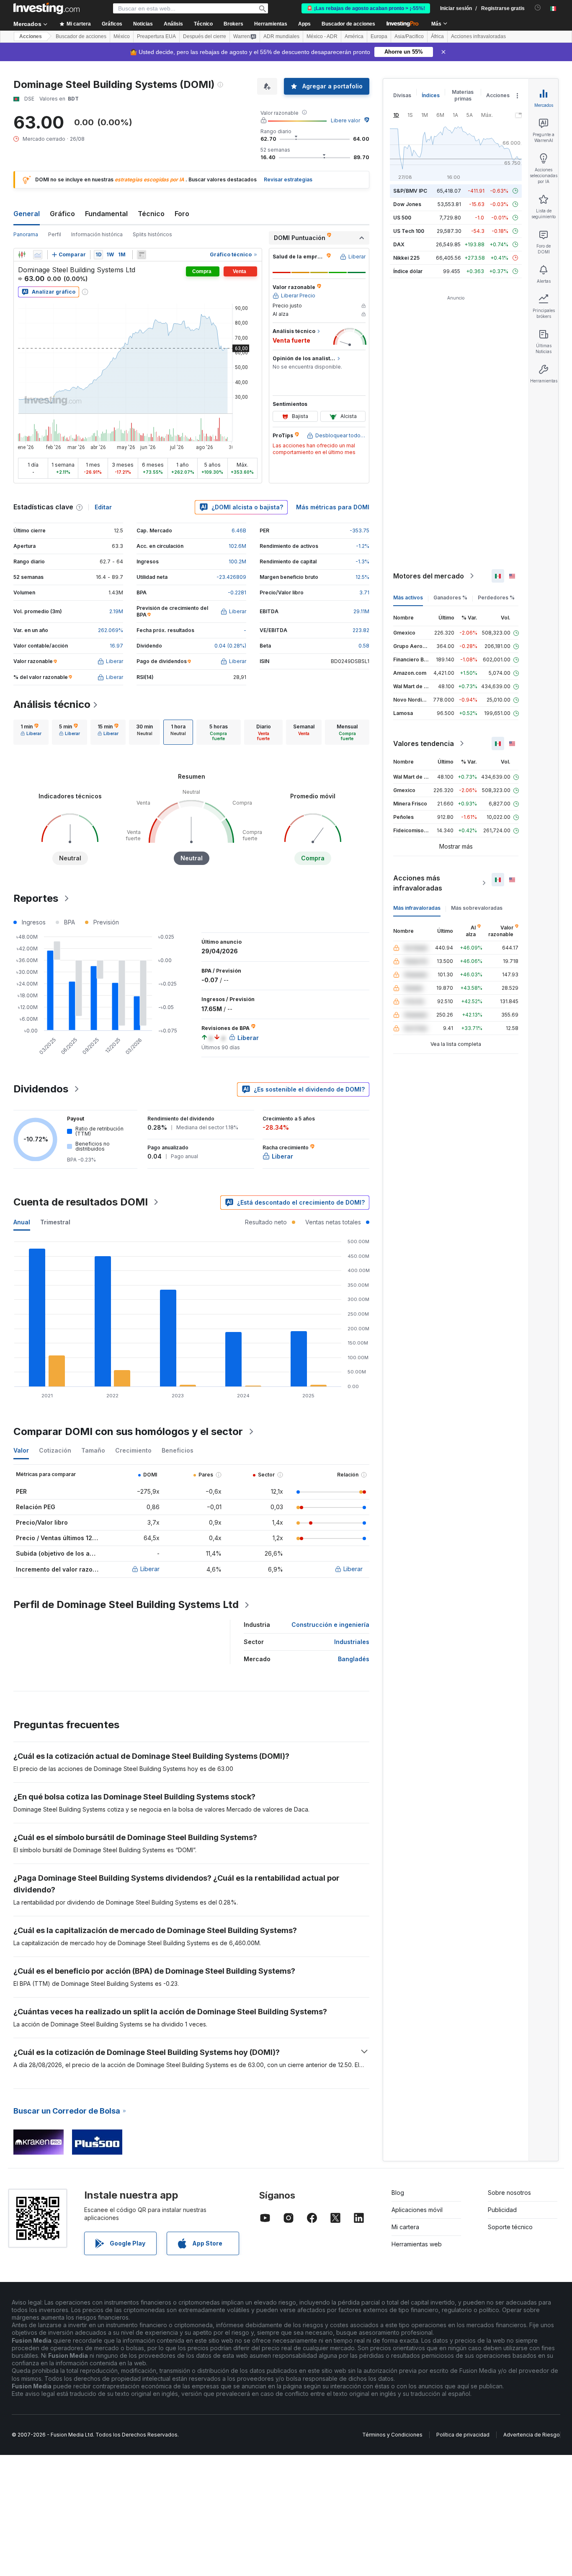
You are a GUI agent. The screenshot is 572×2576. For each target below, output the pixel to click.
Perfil (55, 234)
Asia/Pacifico (409, 36)
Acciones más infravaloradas (418, 883)
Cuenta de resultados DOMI (81, 1202)
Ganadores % (450, 598)
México (122, 36)
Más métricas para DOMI (333, 507)
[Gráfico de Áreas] (38, 255)
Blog (398, 2193)
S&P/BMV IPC (410, 191)
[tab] (31, 732)
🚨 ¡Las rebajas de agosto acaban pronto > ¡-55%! (366, 8)
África (437, 36)
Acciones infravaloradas (478, 36)
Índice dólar (408, 271)
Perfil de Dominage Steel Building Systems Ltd (126, 1604)
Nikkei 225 (406, 258)
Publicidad (502, 2210)
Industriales (352, 1642)
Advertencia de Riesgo (532, 2435)
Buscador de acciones (348, 24)
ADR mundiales (281, 36)
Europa (379, 36)
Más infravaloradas (417, 908)
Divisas (402, 95)
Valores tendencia (424, 743)
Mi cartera (405, 2227)
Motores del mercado (429, 576)
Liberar (150, 1569)
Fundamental (106, 214)
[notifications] (538, 8)
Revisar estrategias (288, 179)
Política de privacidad (463, 2435)
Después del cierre (205, 36)
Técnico (151, 214)
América (354, 36)
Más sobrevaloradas (477, 908)
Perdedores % (496, 598)
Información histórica (97, 234)
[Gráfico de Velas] (22, 255)
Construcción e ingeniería (330, 1625)
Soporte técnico (510, 2227)
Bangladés (354, 1659)
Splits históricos (152, 234)
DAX (399, 244)
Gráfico (62, 214)
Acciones (31, 36)
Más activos (408, 598)
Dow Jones (407, 204)
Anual (22, 1222)
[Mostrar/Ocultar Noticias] (142, 255)
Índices (431, 95)
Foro (182, 214)
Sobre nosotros (509, 2193)
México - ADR (322, 36)
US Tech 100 (409, 231)
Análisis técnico (52, 704)
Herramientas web (417, 2244)
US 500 (402, 218)
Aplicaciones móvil (417, 2210)
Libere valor (345, 120)
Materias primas (463, 95)
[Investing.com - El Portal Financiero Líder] (46, 8)
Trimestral (55, 1222)
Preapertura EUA (156, 36)
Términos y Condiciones (392, 2435)
